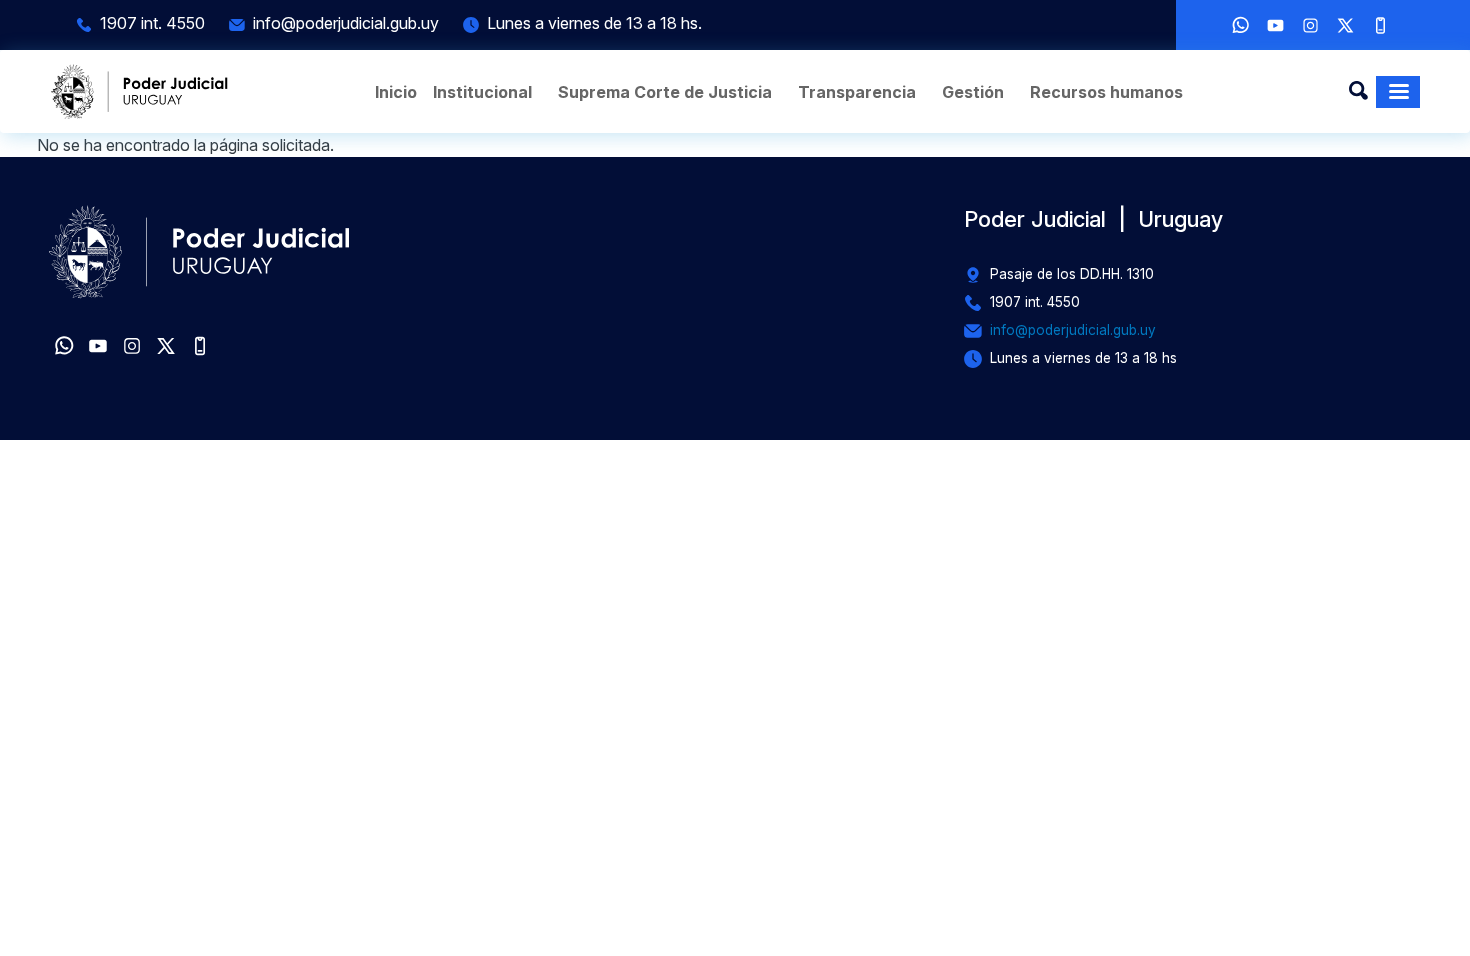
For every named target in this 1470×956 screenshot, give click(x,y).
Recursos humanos (1106, 92)
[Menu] (1398, 92)
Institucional (482, 92)
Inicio (396, 92)
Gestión (973, 92)
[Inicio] (140, 91)
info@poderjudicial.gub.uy (346, 23)
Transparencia (857, 92)
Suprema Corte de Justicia (665, 92)
